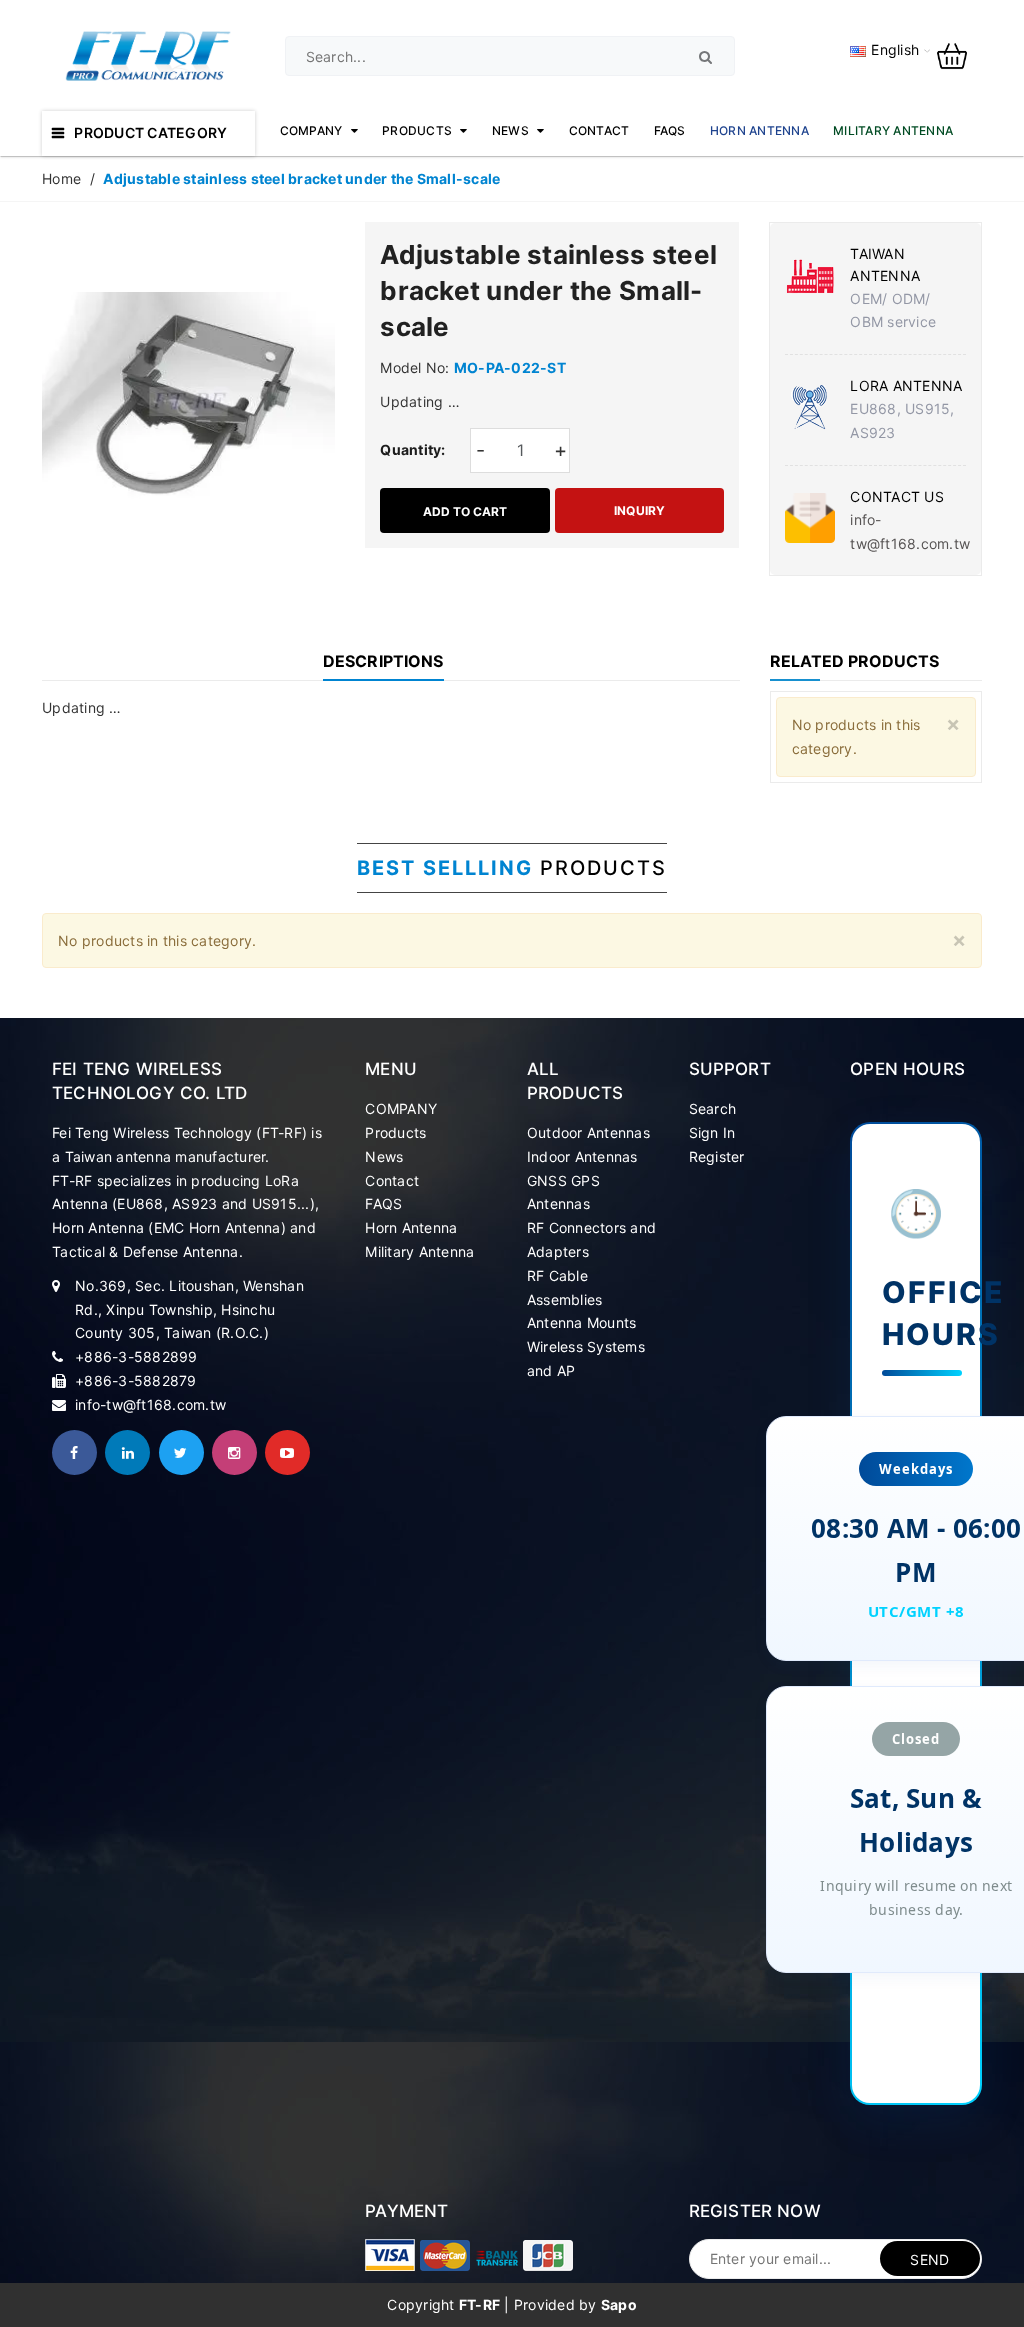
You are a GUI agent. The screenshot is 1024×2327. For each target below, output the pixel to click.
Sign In (712, 1132)
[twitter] (181, 1452)
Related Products (854, 661)
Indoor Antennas (582, 1156)
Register (717, 1156)
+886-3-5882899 (136, 1356)
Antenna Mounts (582, 1322)
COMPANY (401, 1108)
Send (929, 2259)
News (384, 1156)
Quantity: (412, 449)
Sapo (619, 2304)
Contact (392, 1180)
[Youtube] (287, 1452)
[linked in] (127, 1452)
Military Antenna (419, 1251)
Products (395, 1132)
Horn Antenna (411, 1227)
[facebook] (74, 1452)
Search (713, 1108)
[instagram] (234, 1452)
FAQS (383, 1203)
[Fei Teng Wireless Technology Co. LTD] (390, 2255)
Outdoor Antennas (588, 1132)
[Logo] (148, 54)
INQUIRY (640, 510)
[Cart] (959, 54)
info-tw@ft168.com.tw (150, 1404)
